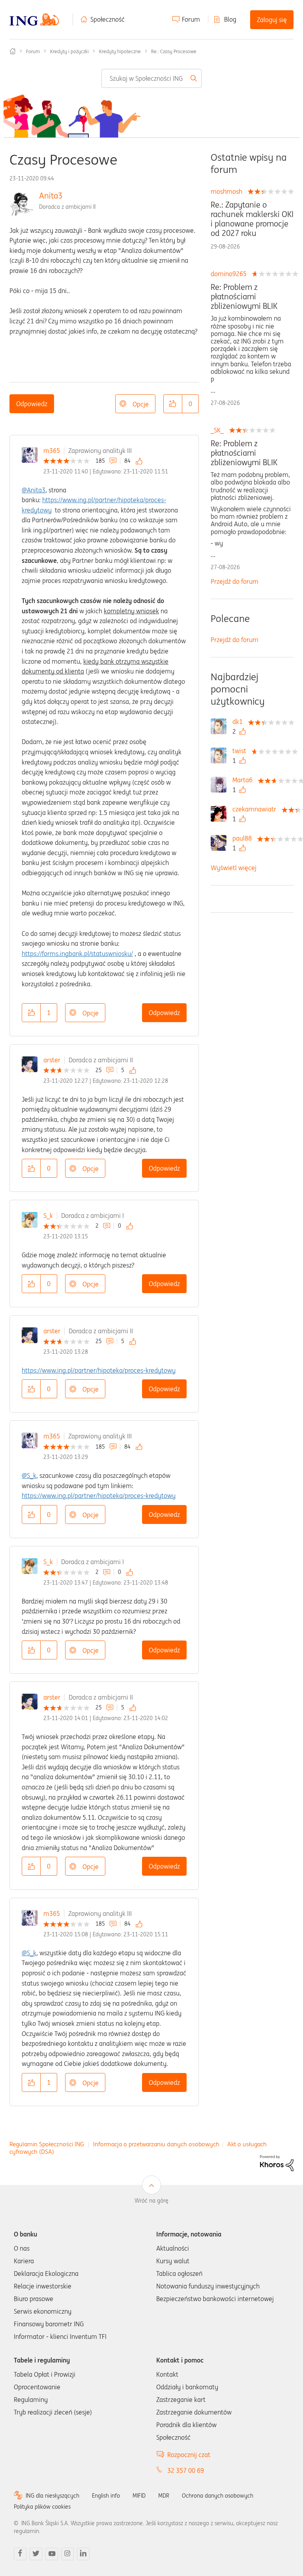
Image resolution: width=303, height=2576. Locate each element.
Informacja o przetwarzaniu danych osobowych (156, 2144)
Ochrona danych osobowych (218, 2496)
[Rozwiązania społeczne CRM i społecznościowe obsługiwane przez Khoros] (277, 2163)
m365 (52, 451)
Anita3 (51, 196)
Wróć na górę (151, 2201)
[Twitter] (36, 2554)
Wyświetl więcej (234, 868)
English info (106, 2496)
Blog (230, 19)
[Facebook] (20, 2554)
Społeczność (108, 19)
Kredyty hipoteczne (120, 51)
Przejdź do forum (235, 581)
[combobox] (151, 78)
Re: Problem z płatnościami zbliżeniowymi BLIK (244, 297)
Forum (191, 19)
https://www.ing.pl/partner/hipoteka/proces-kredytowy (99, 1370)
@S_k (29, 1475)
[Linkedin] (83, 2554)
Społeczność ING (13, 51)
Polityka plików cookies (42, 2507)
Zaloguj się (272, 20)
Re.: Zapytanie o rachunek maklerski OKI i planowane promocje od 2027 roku (252, 219)
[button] (173, 404)
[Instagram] (67, 2554)
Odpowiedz (32, 404)
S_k (48, 1216)
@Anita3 (34, 490)
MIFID (139, 2496)
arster (52, 1060)
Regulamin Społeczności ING (47, 2144)
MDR (164, 2496)
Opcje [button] (141, 404)
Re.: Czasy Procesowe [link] (174, 51)
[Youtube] (52, 2554)
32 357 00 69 (186, 2470)
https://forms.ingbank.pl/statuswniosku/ (77, 954)
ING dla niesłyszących (52, 2496)
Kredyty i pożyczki (69, 51)
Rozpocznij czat (189, 2455)
